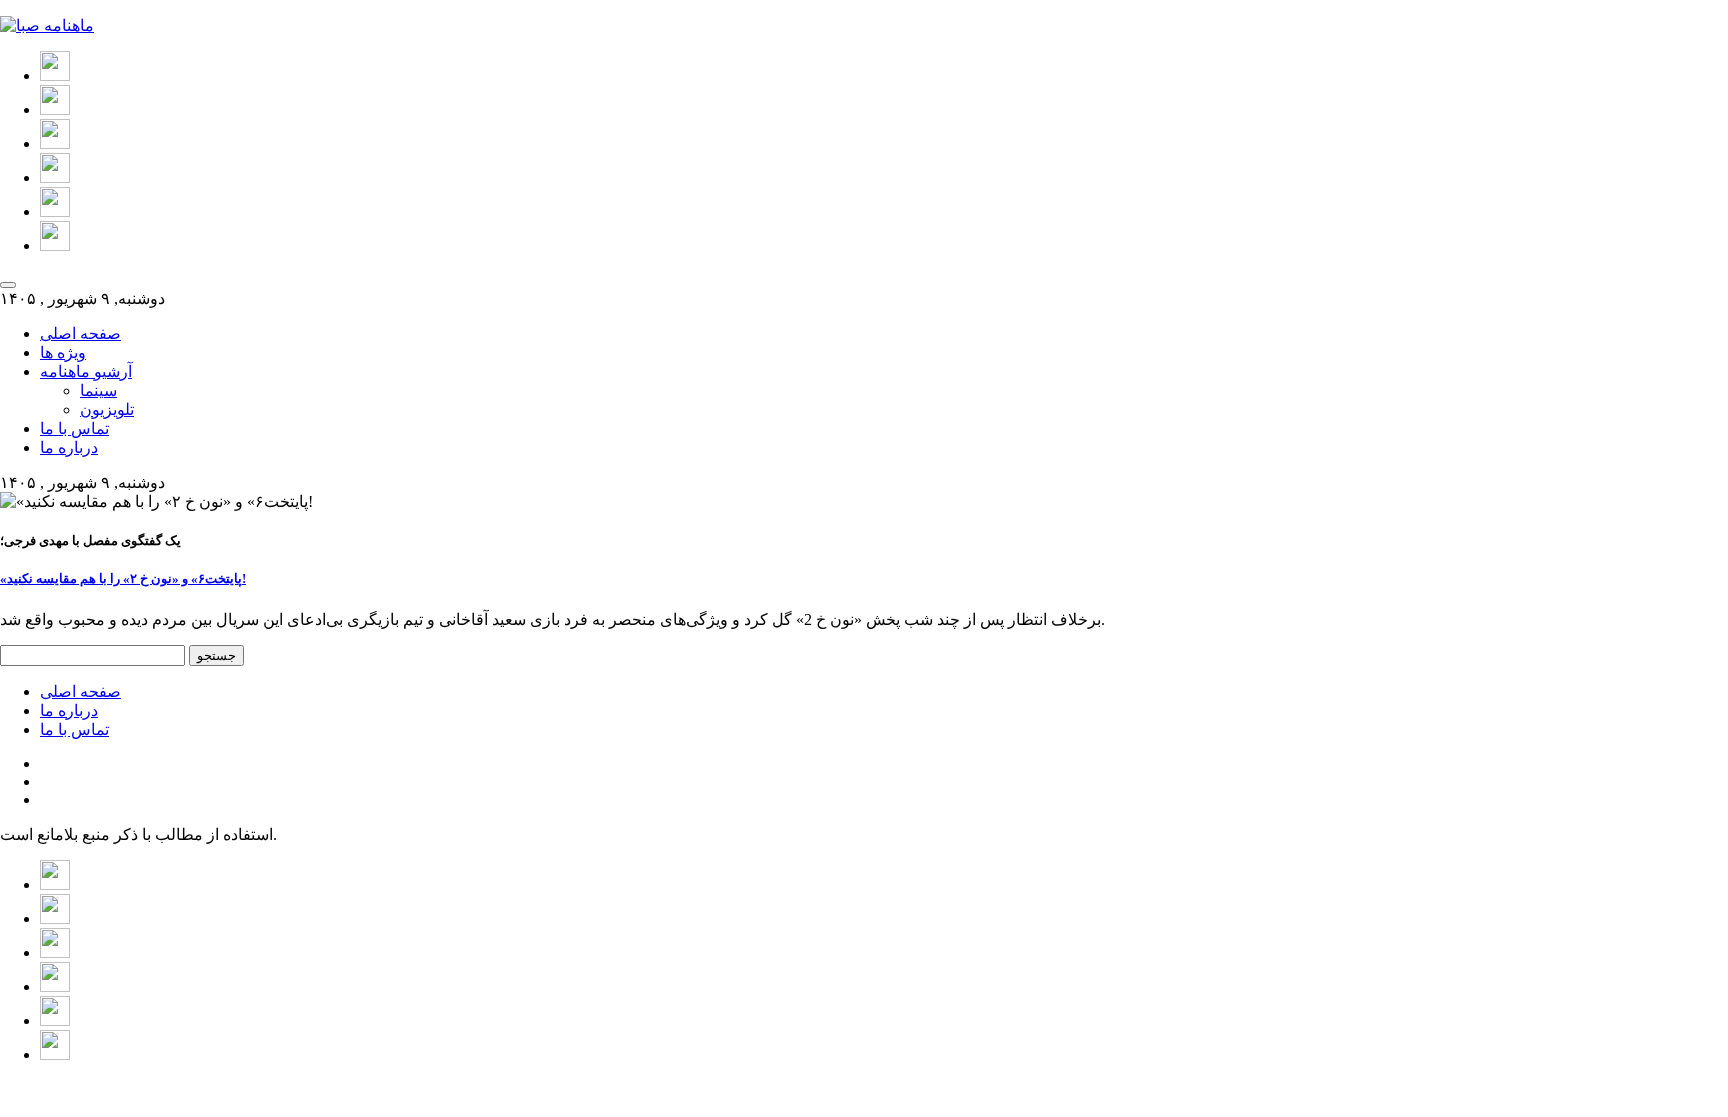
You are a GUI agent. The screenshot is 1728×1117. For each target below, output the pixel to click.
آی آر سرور (781, 1089)
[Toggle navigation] (8, 285)
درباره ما (69, 447)
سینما (98, 390)
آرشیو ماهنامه (86, 371)
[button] (55, 75)
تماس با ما (74, 428)
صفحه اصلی (80, 333)
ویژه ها (63, 352)
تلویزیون (107, 409)
